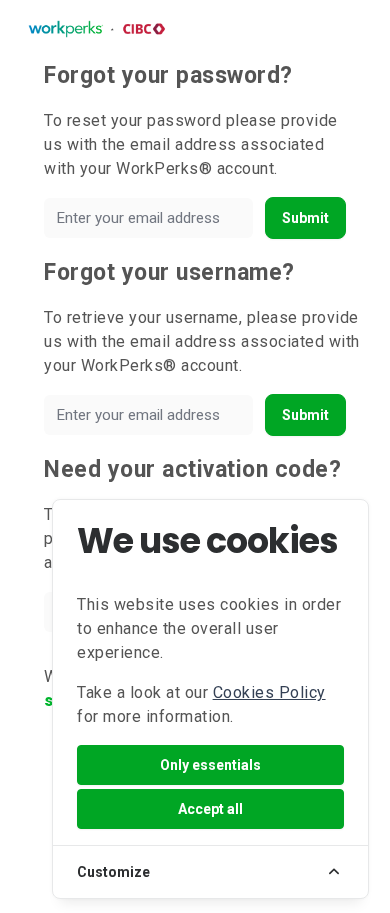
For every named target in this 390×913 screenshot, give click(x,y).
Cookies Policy (269, 692)
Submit (305, 218)
